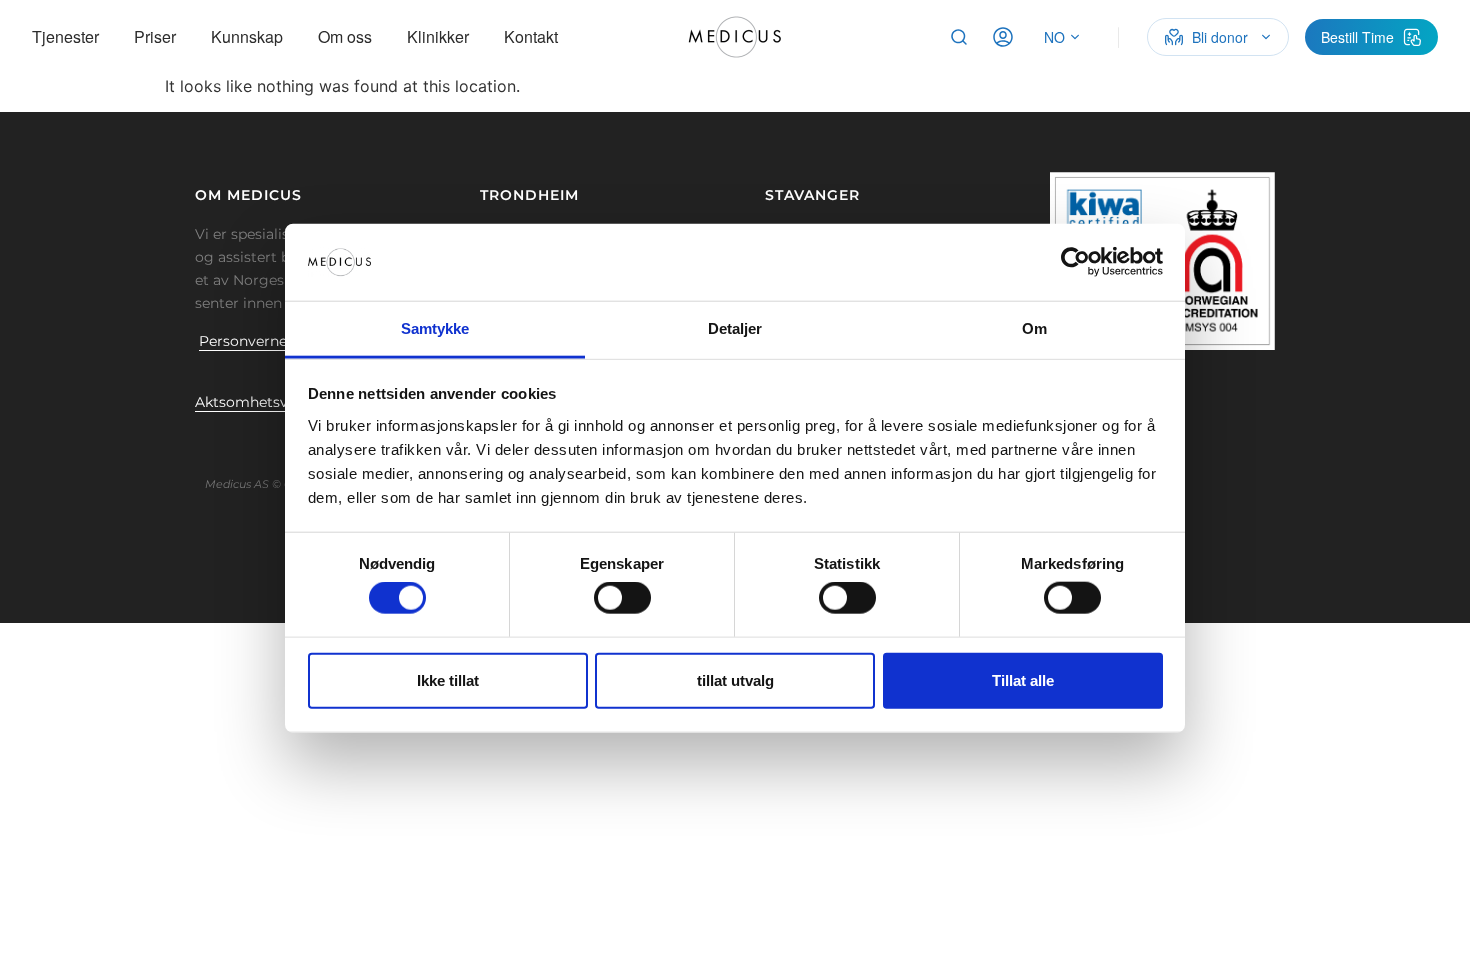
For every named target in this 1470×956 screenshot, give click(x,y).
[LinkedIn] (270, 447)
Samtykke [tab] (435, 328)
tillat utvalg (735, 679)
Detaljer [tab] (735, 328)
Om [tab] (1034, 328)
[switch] (622, 598)
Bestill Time (1357, 37)
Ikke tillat (448, 679)
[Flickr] (239, 447)
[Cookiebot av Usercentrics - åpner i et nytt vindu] (1075, 262)
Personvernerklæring (273, 341)
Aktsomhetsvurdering (272, 402)
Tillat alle (1023, 679)
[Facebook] (208, 447)
